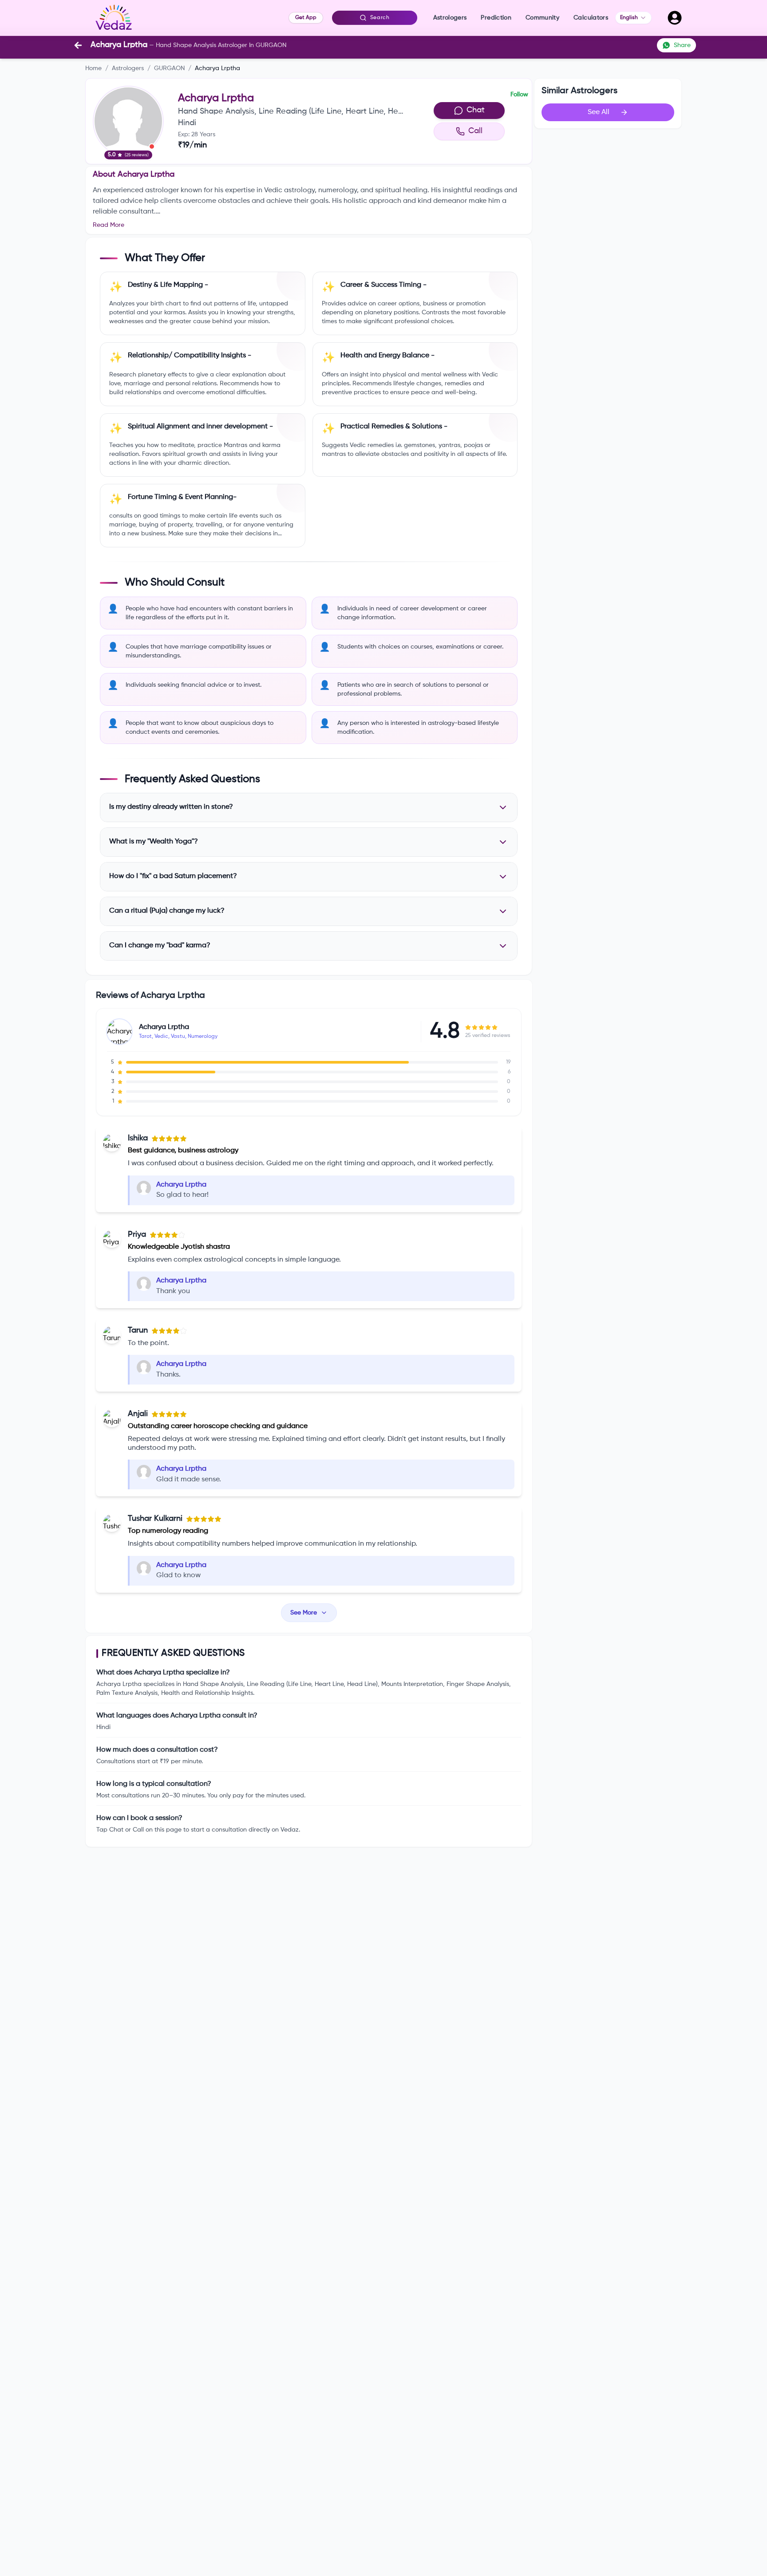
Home (93, 68)
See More (304, 1613)
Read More (109, 225)
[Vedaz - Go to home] (114, 18)
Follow (519, 95)
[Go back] (78, 45)
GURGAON (169, 68)
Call (475, 131)
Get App (306, 18)
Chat (476, 110)
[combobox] (633, 18)
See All (599, 112)
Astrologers (128, 68)
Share (682, 45)
